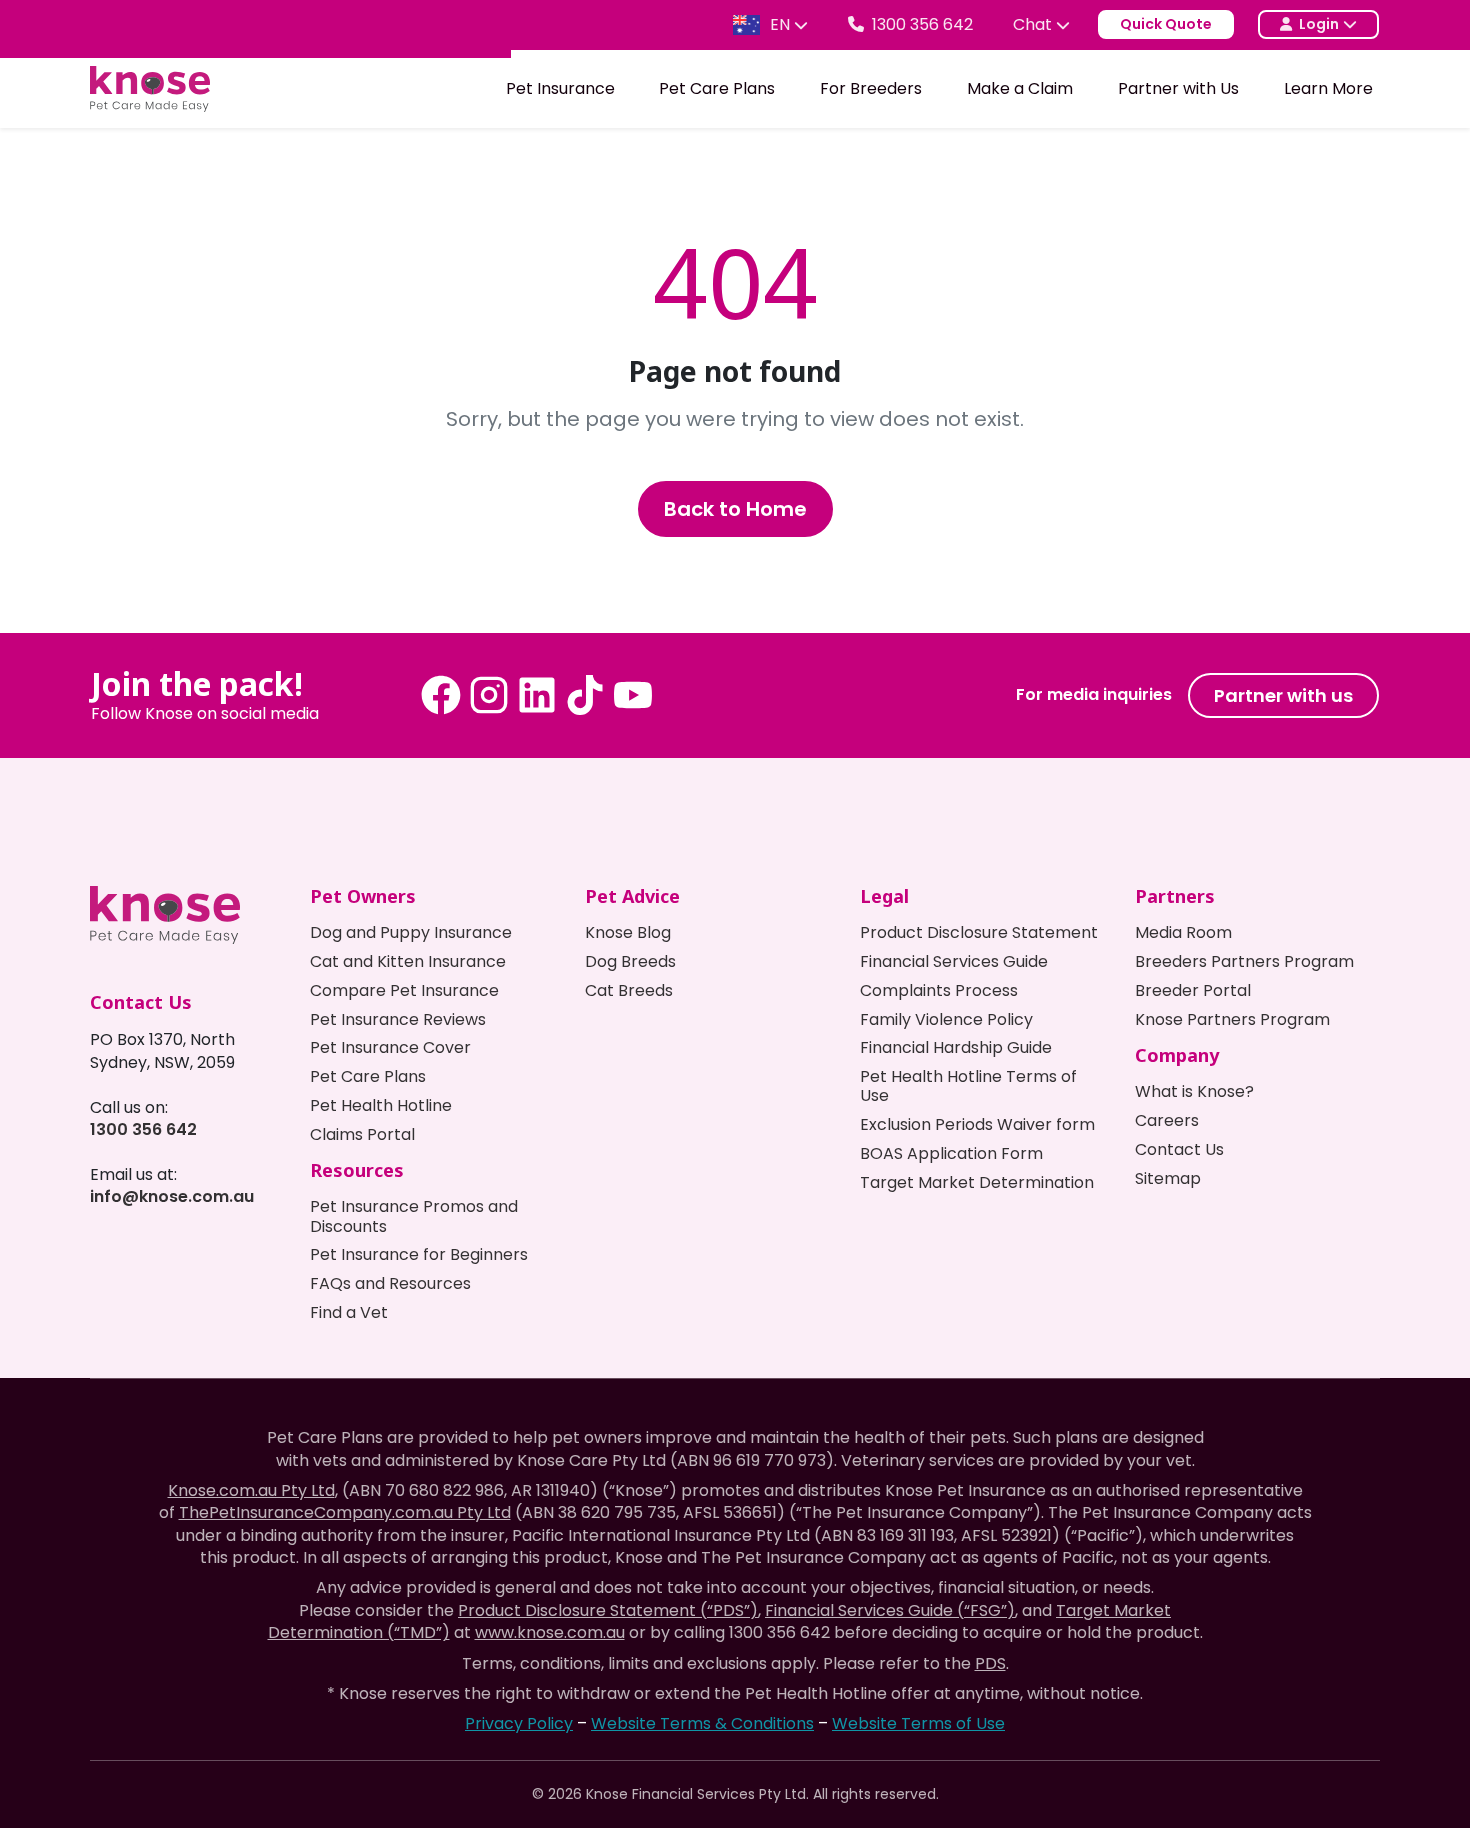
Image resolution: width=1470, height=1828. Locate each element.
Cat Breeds (629, 990)
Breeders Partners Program (1244, 961)
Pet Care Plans (717, 88)
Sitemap (1168, 1178)
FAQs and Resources (390, 1283)
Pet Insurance (560, 88)
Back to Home (735, 509)
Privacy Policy (519, 1723)
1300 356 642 (143, 1129)
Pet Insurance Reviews (398, 1019)
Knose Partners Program (1232, 1019)
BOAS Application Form (951, 1153)
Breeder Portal (1193, 990)
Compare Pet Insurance (404, 990)
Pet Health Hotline (381, 1105)
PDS (990, 1663)
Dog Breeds (630, 961)
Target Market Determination (977, 1182)
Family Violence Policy (946, 1019)
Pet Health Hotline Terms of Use (968, 1086)
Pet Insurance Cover (390, 1047)
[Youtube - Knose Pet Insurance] (633, 695)
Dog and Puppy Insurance (411, 932)
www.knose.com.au (550, 1632)
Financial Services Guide (954, 961)
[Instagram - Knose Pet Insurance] (489, 695)
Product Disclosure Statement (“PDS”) (608, 1610)
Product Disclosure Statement (979, 932)
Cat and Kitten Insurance (408, 961)
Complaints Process (939, 990)
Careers (1167, 1120)
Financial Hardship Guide (956, 1047)
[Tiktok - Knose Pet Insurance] (585, 695)
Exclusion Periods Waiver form (977, 1124)
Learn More (1328, 88)
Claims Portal (362, 1134)
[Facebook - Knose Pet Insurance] (441, 695)
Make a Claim (1020, 88)
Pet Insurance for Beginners (419, 1254)
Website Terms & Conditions (702, 1723)
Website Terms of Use (918, 1723)
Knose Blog (628, 932)
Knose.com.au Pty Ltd (251, 1490)
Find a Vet (349, 1312)
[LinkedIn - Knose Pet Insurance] (537, 695)
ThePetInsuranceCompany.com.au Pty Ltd (345, 1512)
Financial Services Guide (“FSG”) (890, 1610)
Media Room (1183, 932)
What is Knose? (1194, 1091)
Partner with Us (1178, 88)
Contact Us (1179, 1149)
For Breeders (871, 88)
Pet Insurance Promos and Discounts (414, 1216)
